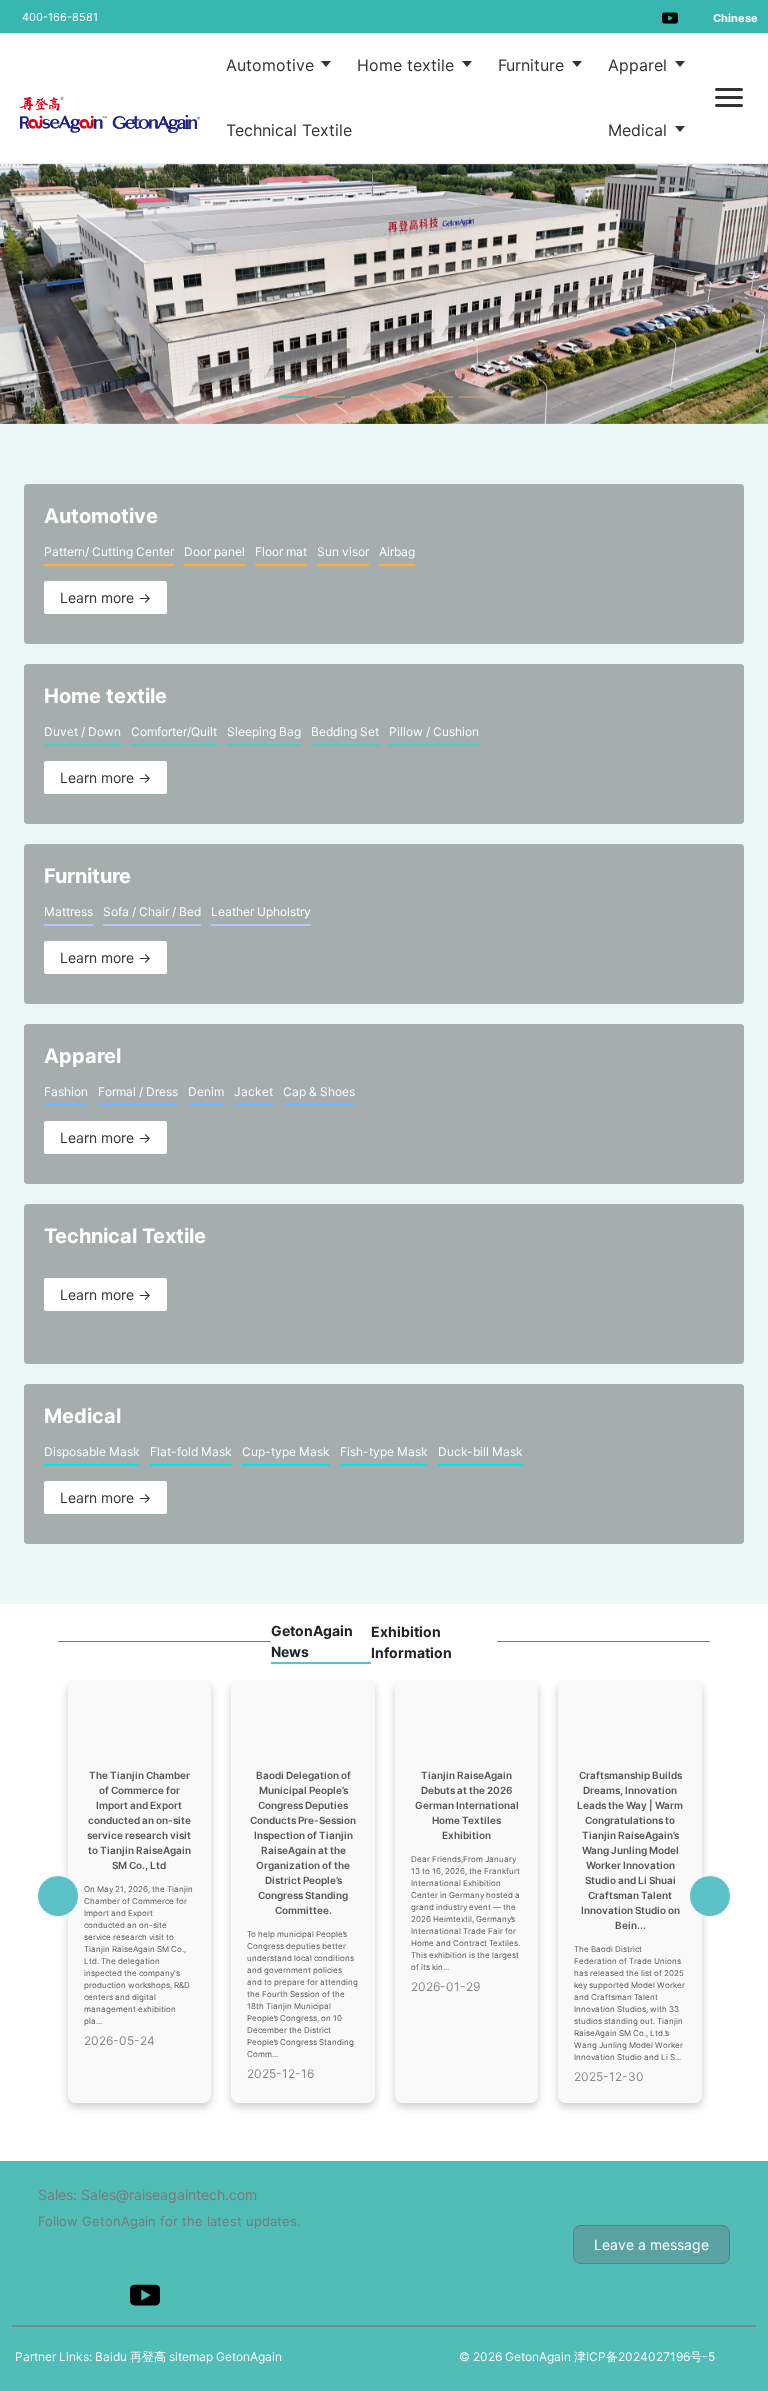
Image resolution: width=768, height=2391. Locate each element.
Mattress (68, 911)
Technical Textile (289, 130)
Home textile (408, 65)
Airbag (397, 551)
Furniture (533, 65)
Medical (640, 130)
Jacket (253, 1091)
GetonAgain (249, 2356)
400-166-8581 (60, 17)
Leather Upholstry (261, 911)
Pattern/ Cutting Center (109, 551)
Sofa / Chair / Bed (152, 911)
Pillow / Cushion (434, 731)
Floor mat (281, 551)
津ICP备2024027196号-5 (644, 2356)
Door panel (214, 551)
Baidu (111, 2356)
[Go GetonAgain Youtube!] (670, 16)
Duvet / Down (82, 731)
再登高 (148, 2356)
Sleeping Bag (264, 731)
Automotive (272, 65)
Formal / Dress (138, 1091)
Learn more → (105, 597)
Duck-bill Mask (480, 1451)
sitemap (191, 2356)
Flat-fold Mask (191, 1451)
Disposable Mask (92, 1451)
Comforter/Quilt (174, 731)
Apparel (640, 65)
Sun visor (343, 551)
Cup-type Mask (286, 1451)
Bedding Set (345, 731)
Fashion (66, 1091)
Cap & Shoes (319, 1091)
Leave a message (651, 2244)
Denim (206, 1091)
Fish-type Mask (384, 1451)
